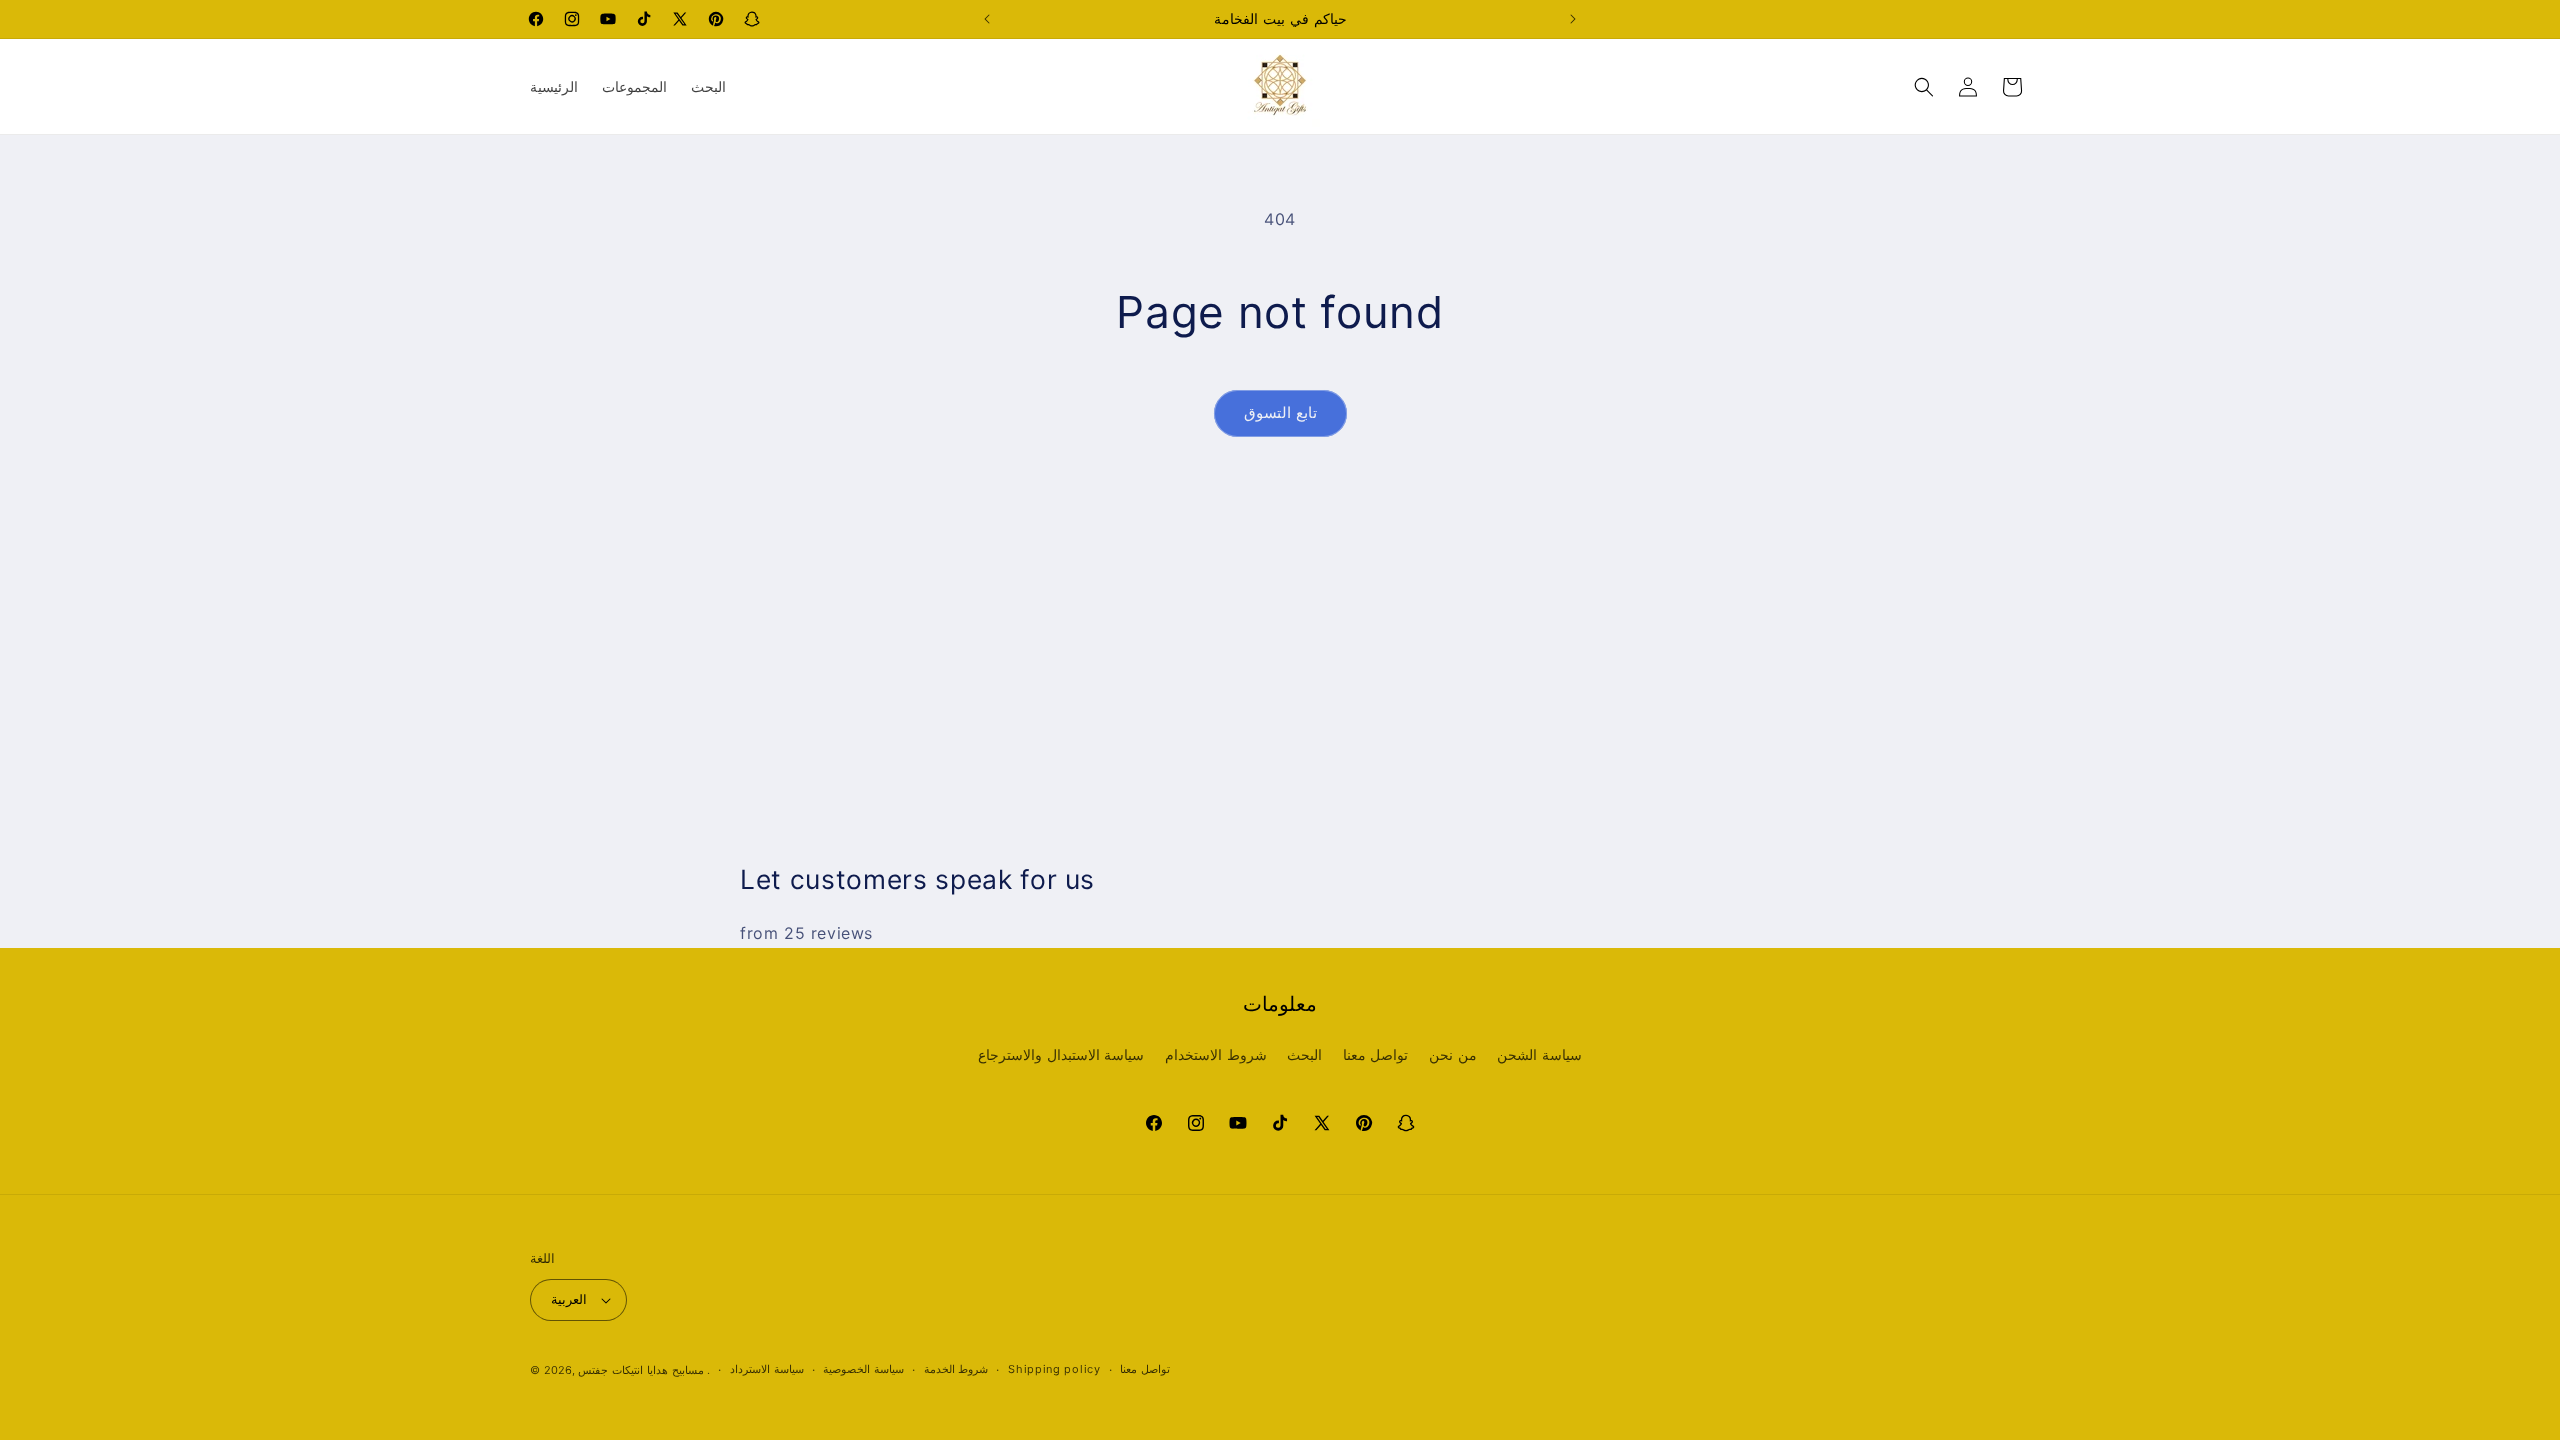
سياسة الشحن (1539, 1054)
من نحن (1453, 1054)
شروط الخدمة (956, 1369)
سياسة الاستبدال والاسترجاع (1061, 1054)
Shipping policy (1054, 1369)
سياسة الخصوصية (863, 1369)
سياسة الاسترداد (767, 1369)
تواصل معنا (1376, 1054)
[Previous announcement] (987, 19)
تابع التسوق (1280, 412)
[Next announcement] (1573, 19)
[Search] (1924, 87)
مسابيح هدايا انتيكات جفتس (640, 1370)
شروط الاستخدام (1216, 1054)
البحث (1304, 1054)
